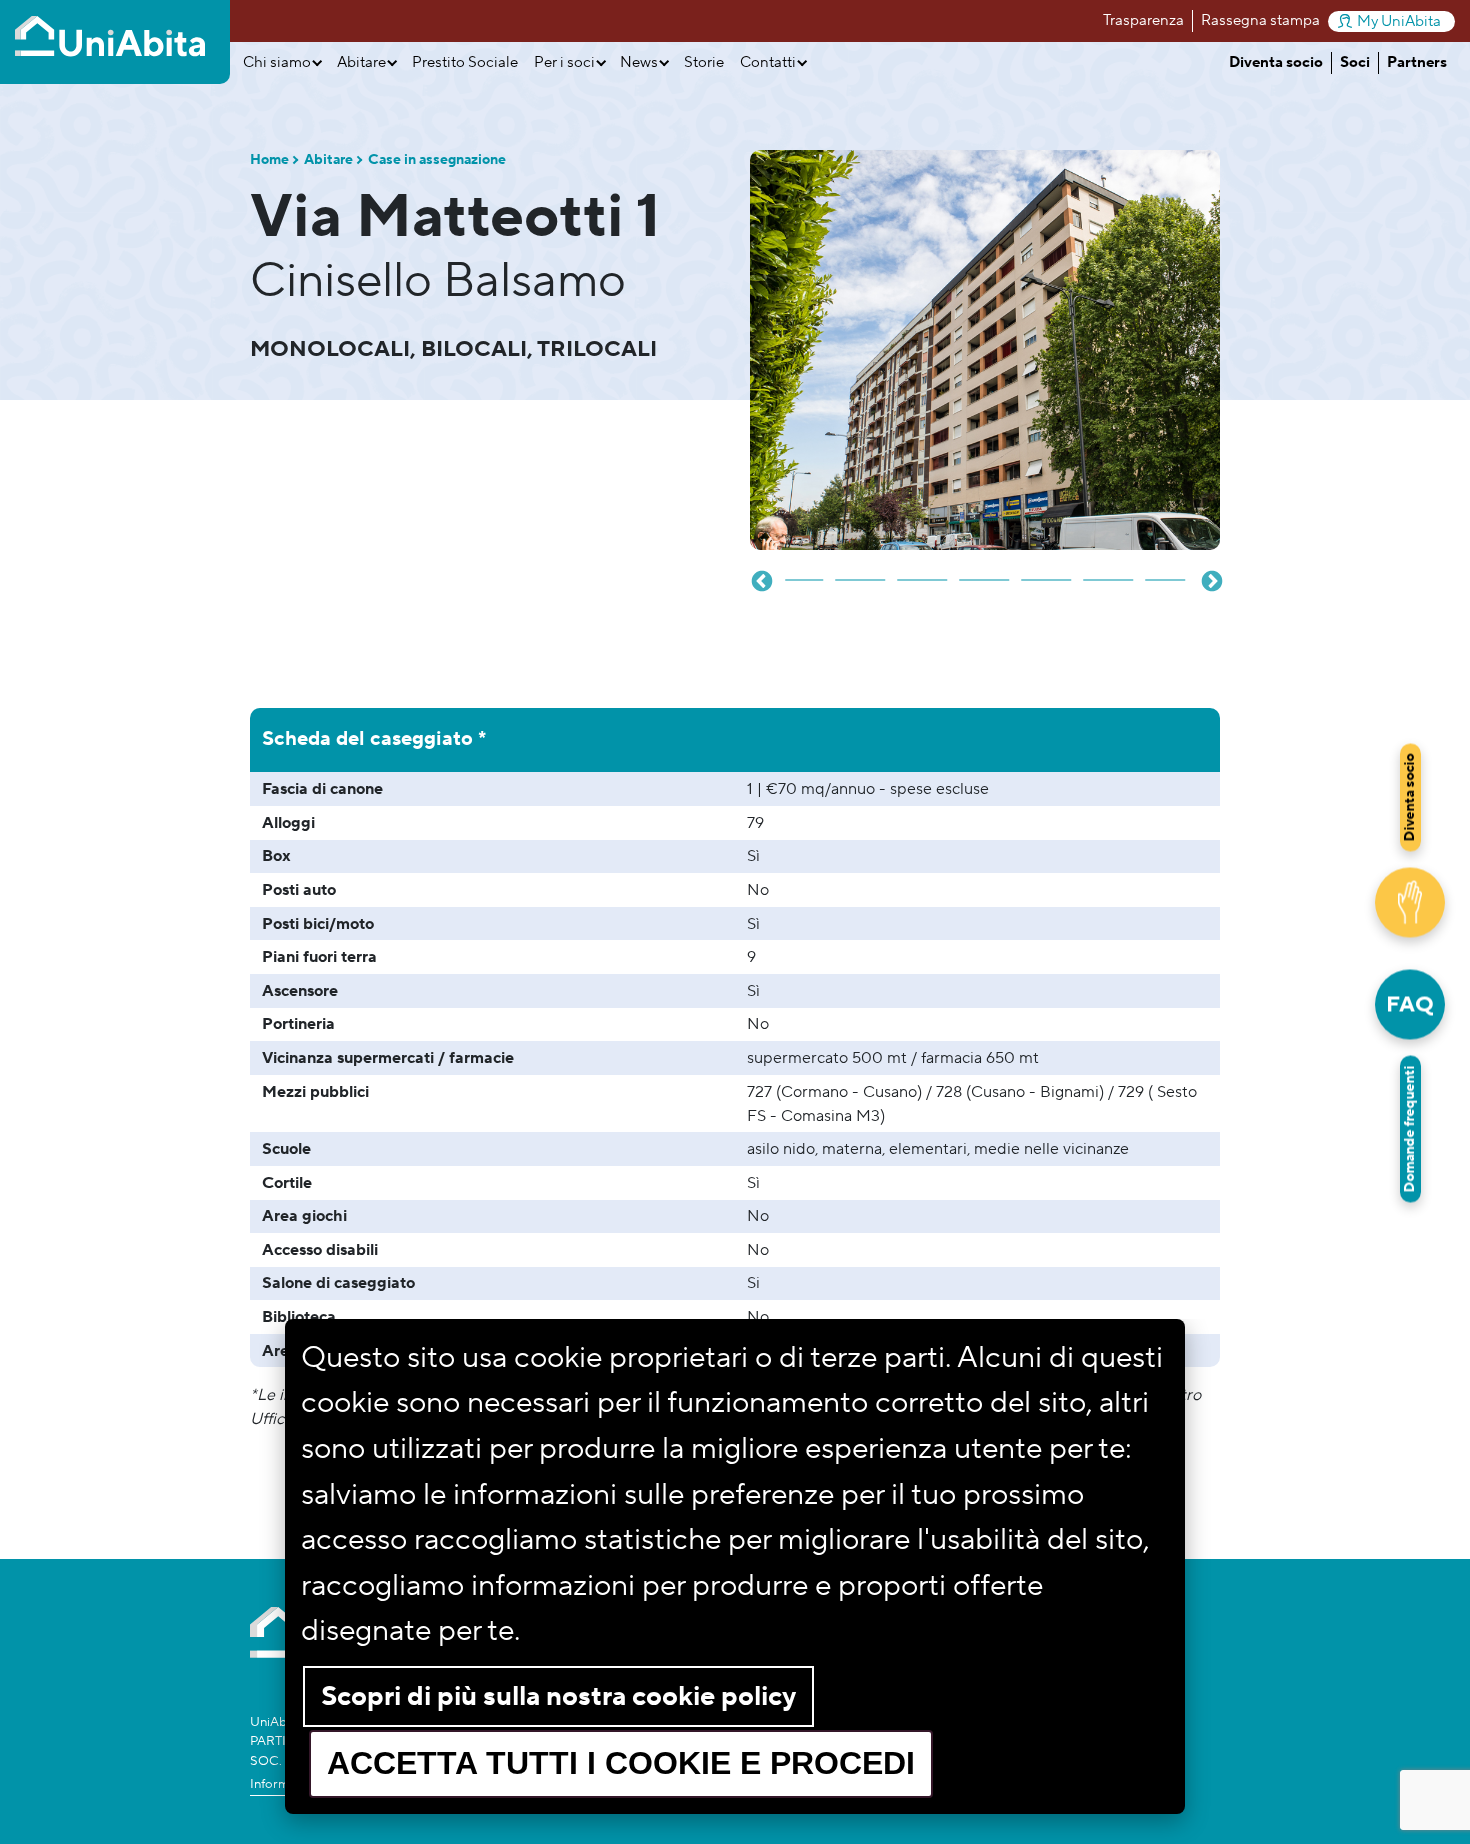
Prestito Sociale (465, 62)
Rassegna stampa (1260, 20)
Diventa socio (1276, 62)
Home (269, 160)
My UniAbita (1399, 21)
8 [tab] (1109, 572)
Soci (1355, 62)
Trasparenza (1143, 20)
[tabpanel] (985, 350)
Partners (1417, 62)
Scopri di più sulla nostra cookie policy (558, 1696)
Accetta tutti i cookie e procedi (621, 1763)
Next (1210, 580)
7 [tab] (1047, 572)
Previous (760, 580)
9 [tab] (1171, 572)
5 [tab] (923, 572)
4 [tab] (861, 572)
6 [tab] (985, 572)
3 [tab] (799, 572)
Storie (704, 62)
